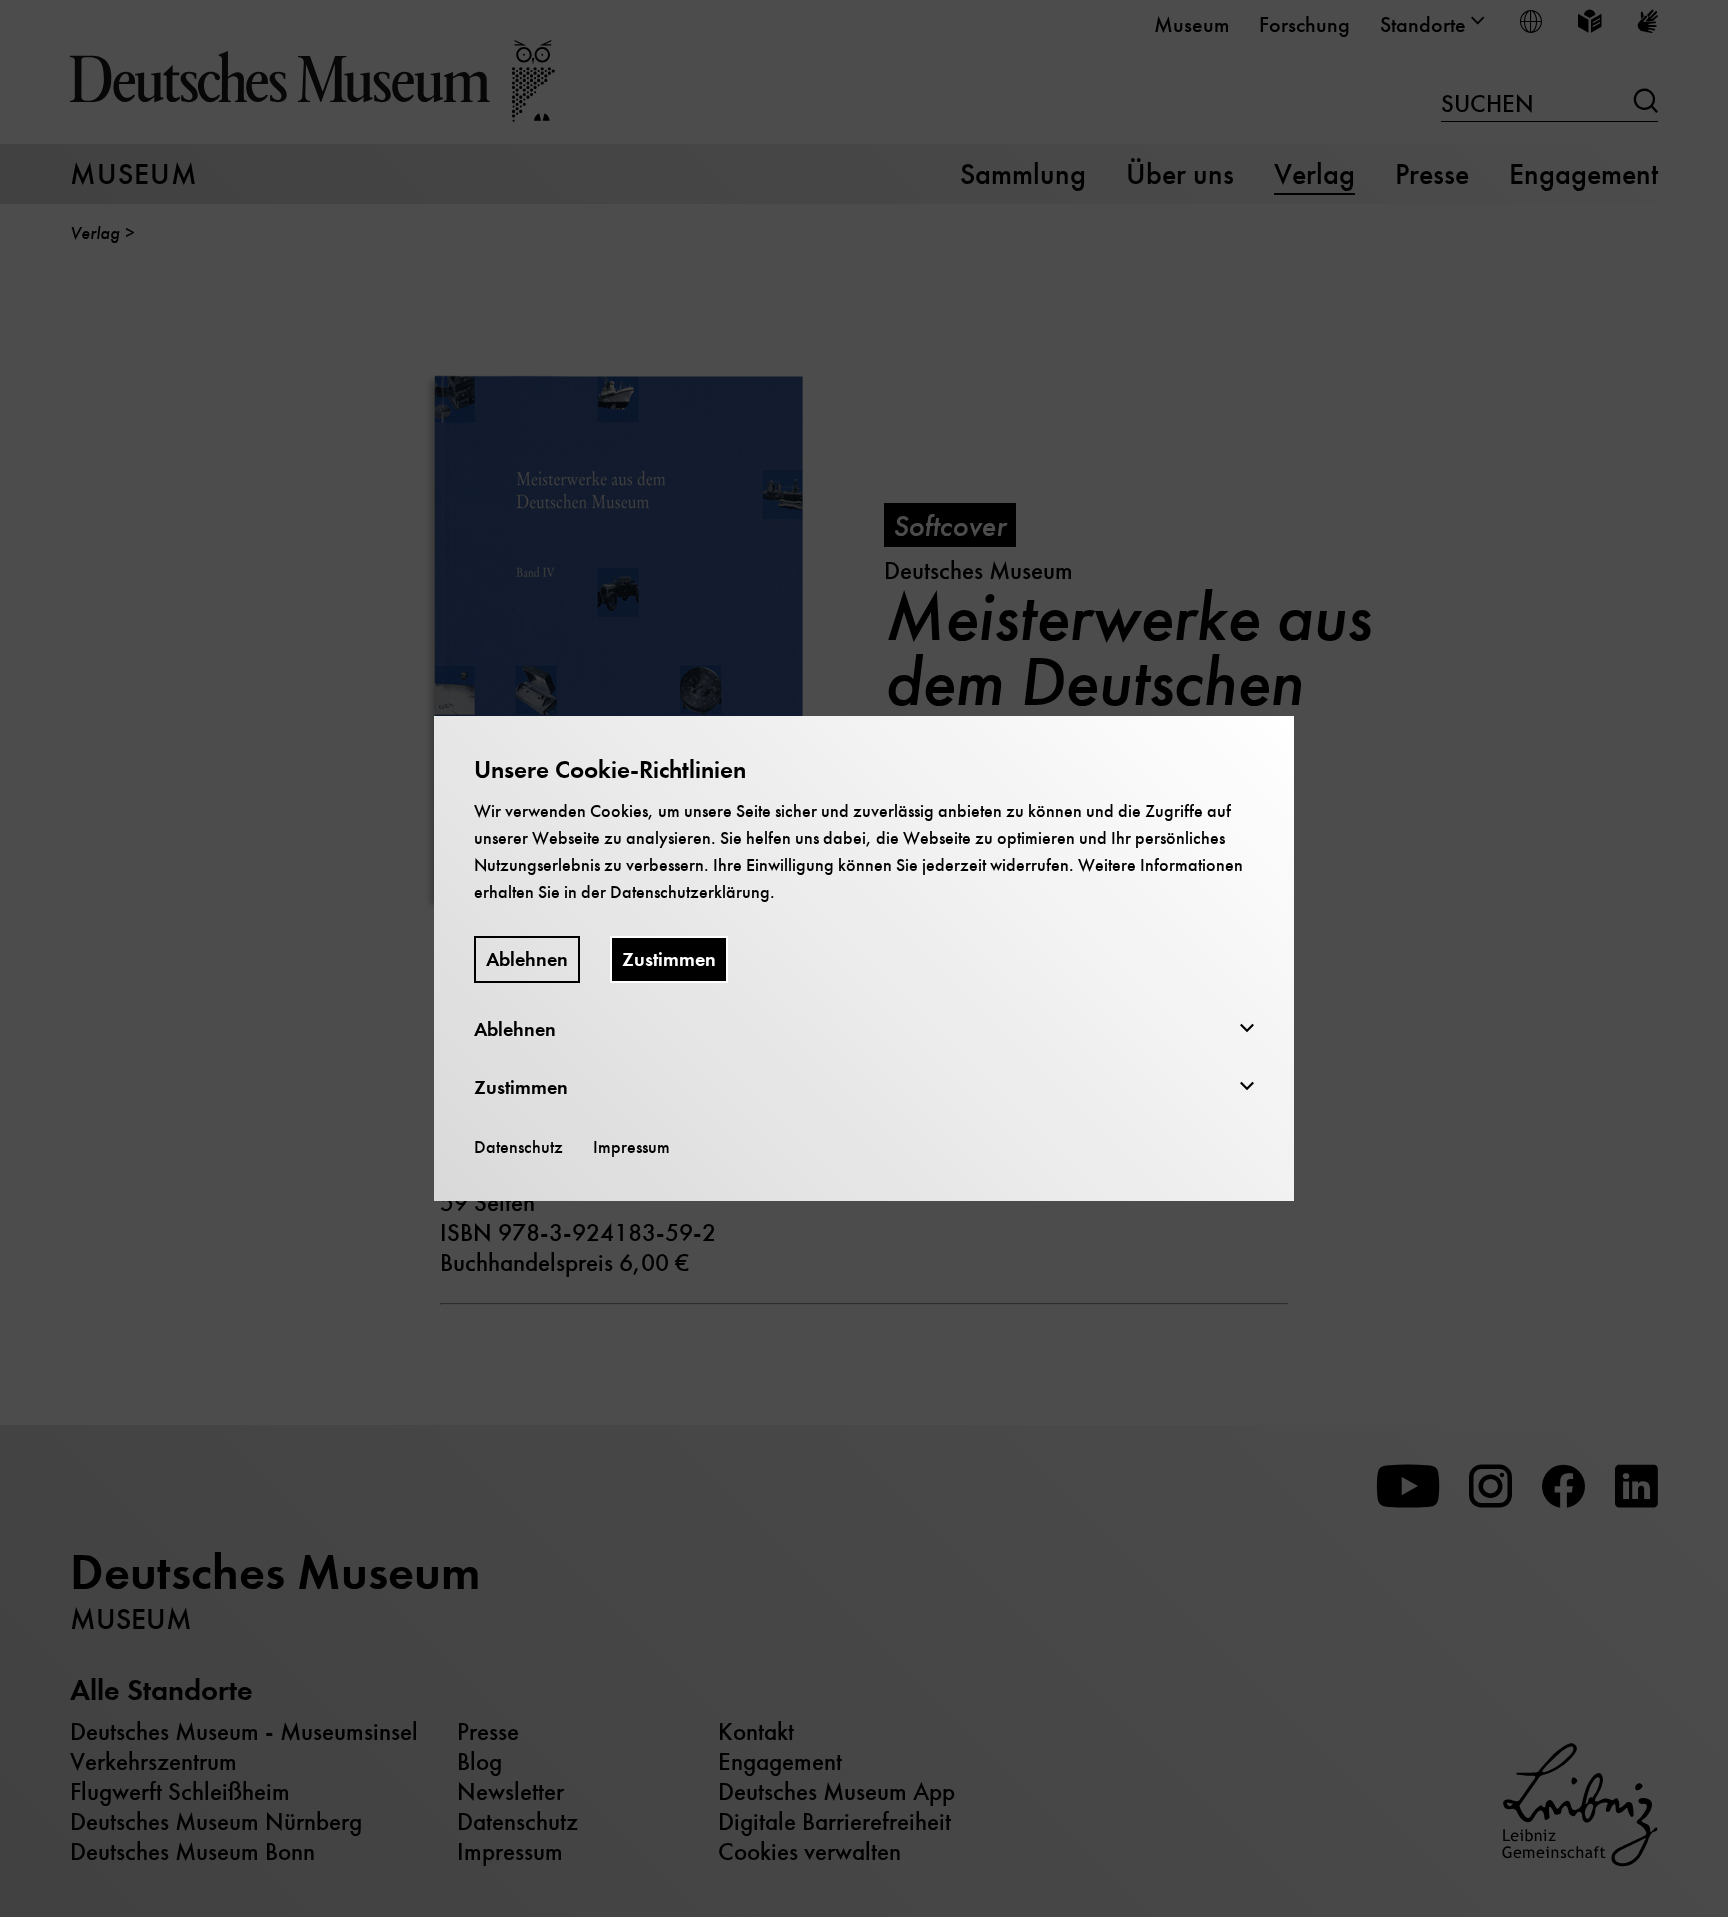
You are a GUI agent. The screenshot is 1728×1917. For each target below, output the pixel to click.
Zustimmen (669, 959)
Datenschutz (518, 1147)
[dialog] (864, 958)
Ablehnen (527, 959)
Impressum (631, 1147)
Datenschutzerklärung (690, 892)
